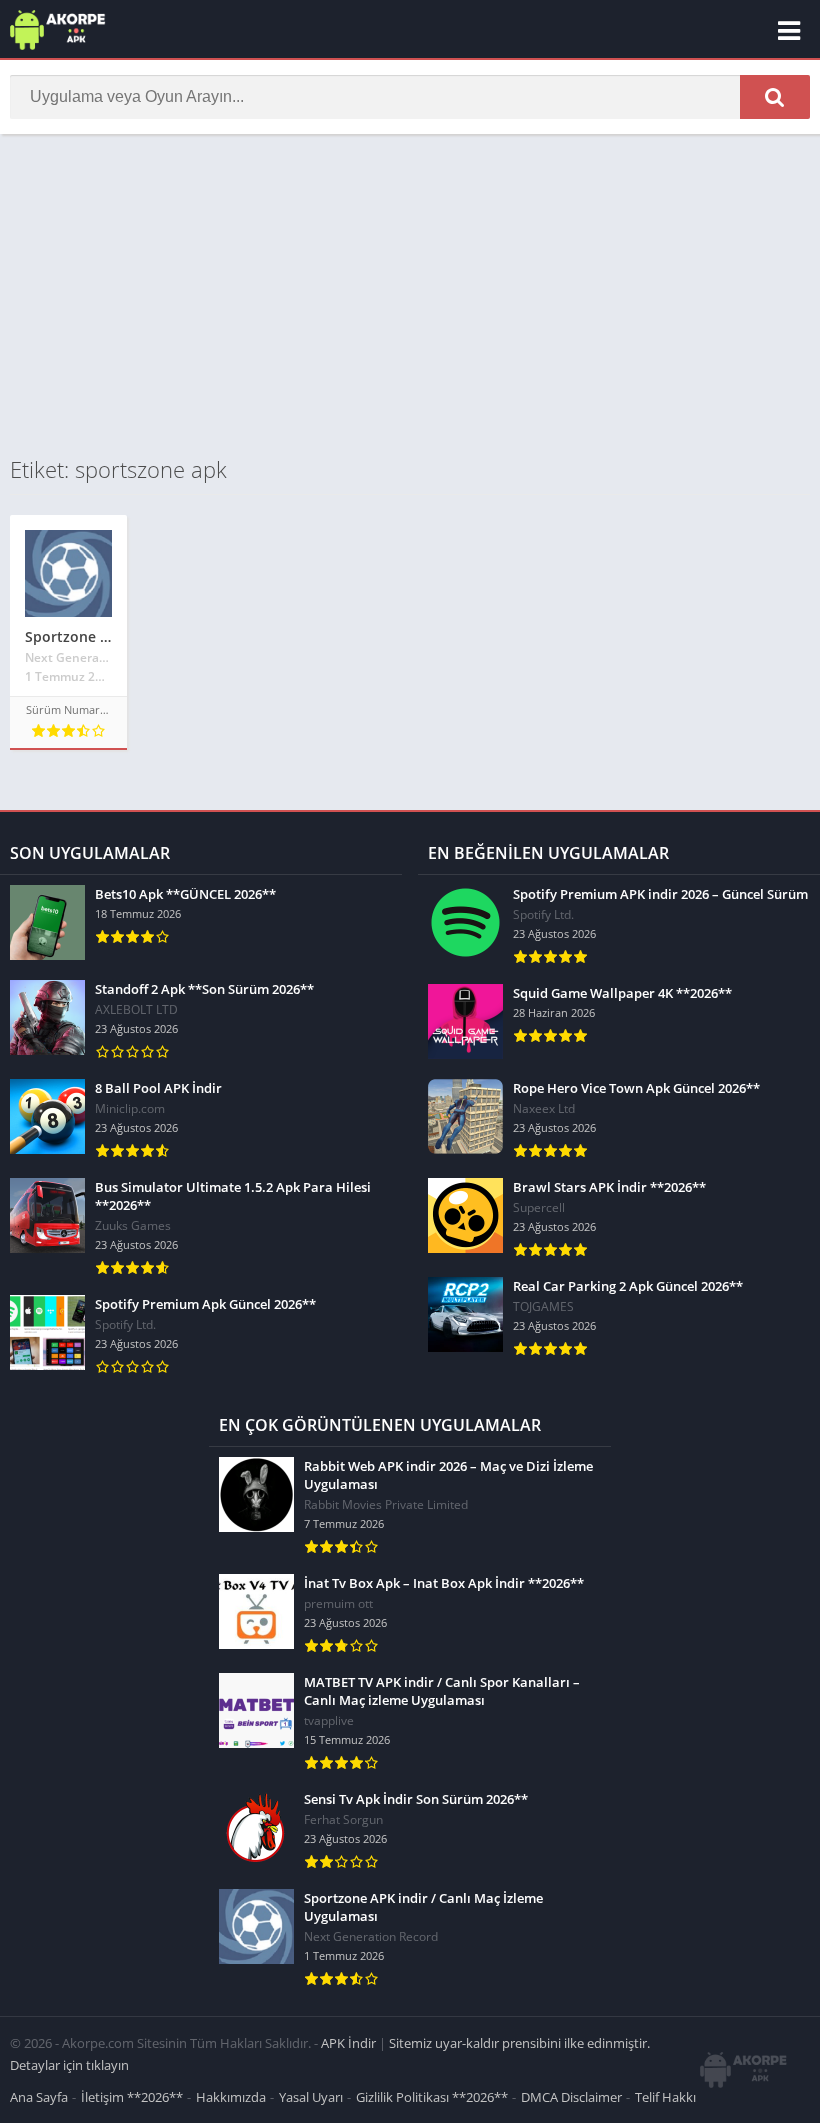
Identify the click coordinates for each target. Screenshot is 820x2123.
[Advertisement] (410, 294)
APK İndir (348, 2043)
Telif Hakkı (665, 2097)
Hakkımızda (231, 2097)
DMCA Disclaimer (571, 2097)
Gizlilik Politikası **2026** (432, 2097)
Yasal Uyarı (311, 2097)
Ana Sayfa (39, 2097)
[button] (775, 97)
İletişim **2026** (132, 2097)
